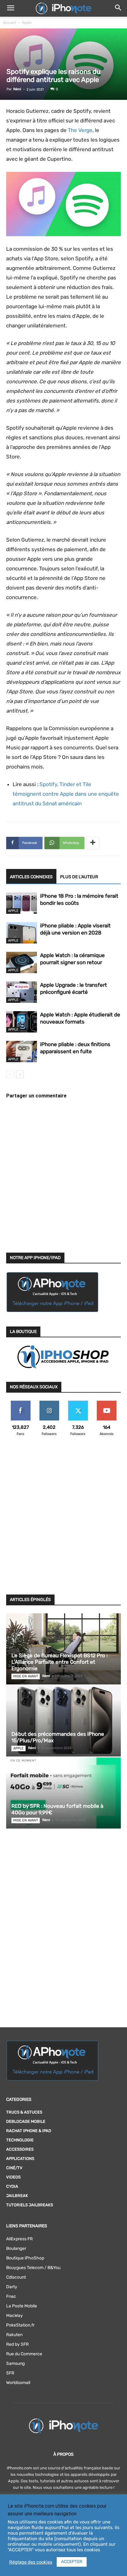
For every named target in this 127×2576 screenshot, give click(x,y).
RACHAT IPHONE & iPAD (29, 2131)
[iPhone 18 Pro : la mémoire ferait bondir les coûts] (22, 903)
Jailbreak (17, 2196)
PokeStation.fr (20, 2325)
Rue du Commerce (24, 2354)
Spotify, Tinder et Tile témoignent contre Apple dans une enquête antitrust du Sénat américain (66, 794)
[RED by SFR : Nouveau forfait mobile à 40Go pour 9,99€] (63, 1793)
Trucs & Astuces (24, 2112)
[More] (93, 843)
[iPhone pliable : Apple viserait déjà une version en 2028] (22, 933)
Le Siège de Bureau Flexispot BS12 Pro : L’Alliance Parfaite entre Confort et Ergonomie (59, 1662)
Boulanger (16, 2248)
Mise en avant (26, 1676)
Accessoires (20, 2149)
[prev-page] (10, 1074)
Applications (20, 2159)
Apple (27, 23)
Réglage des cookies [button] (31, 2562)
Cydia (12, 2186)
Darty (12, 2287)
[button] (10, 8)
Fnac (11, 2296)
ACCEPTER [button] (72, 2562)
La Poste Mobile (22, 2306)
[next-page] (20, 1074)
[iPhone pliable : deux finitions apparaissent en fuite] (22, 1052)
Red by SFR (17, 2344)
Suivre (49, 1403)
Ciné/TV (14, 2168)
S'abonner (107, 1403)
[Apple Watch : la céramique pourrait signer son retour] (22, 962)
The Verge (80, 130)
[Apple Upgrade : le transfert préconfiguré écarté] (22, 992)
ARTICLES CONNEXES (31, 877)
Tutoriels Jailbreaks (30, 2205)
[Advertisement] (63, 1519)
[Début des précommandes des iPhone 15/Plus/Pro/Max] (63, 1721)
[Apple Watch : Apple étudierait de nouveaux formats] (22, 1022)
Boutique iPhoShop (25, 2258)
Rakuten (14, 2335)
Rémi (17, 89)
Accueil (10, 23)
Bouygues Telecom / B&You (33, 2268)
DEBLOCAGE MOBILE (26, 2121)
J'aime (21, 1403)
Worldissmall (18, 2383)
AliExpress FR (19, 2239)
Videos (13, 2177)
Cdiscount (16, 2277)
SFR (10, 2373)
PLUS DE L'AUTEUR (79, 877)
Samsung (15, 2363)
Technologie (20, 2140)
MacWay (14, 2316)
